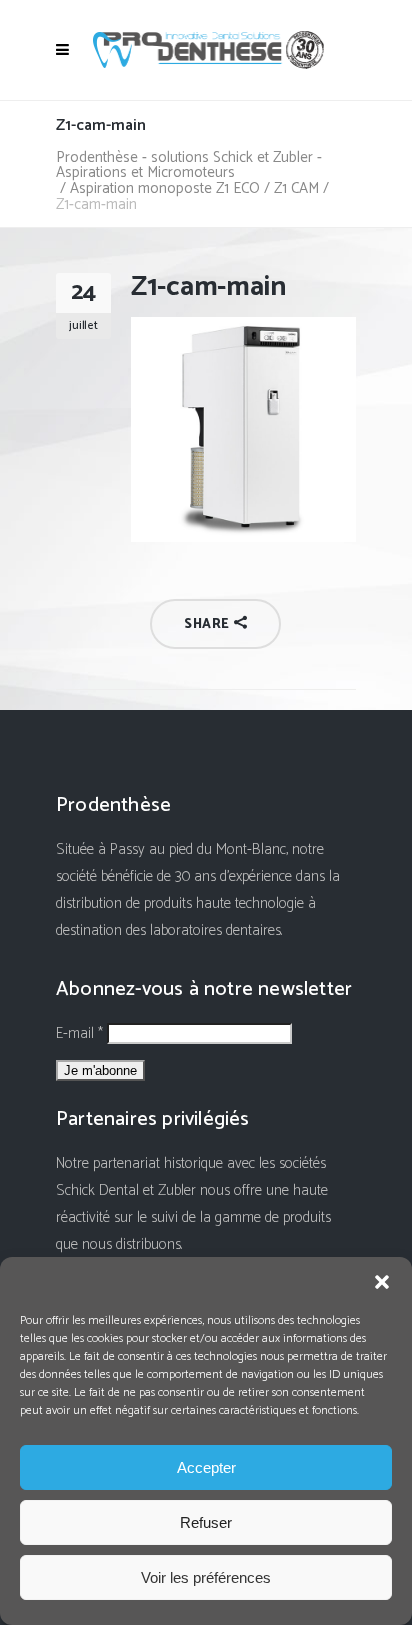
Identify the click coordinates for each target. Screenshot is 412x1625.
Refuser (206, 1522)
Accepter (206, 1467)
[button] (382, 1282)
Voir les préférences (206, 1577)
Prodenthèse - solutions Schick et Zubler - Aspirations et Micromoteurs (189, 165)
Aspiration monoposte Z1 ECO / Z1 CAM (194, 188)
